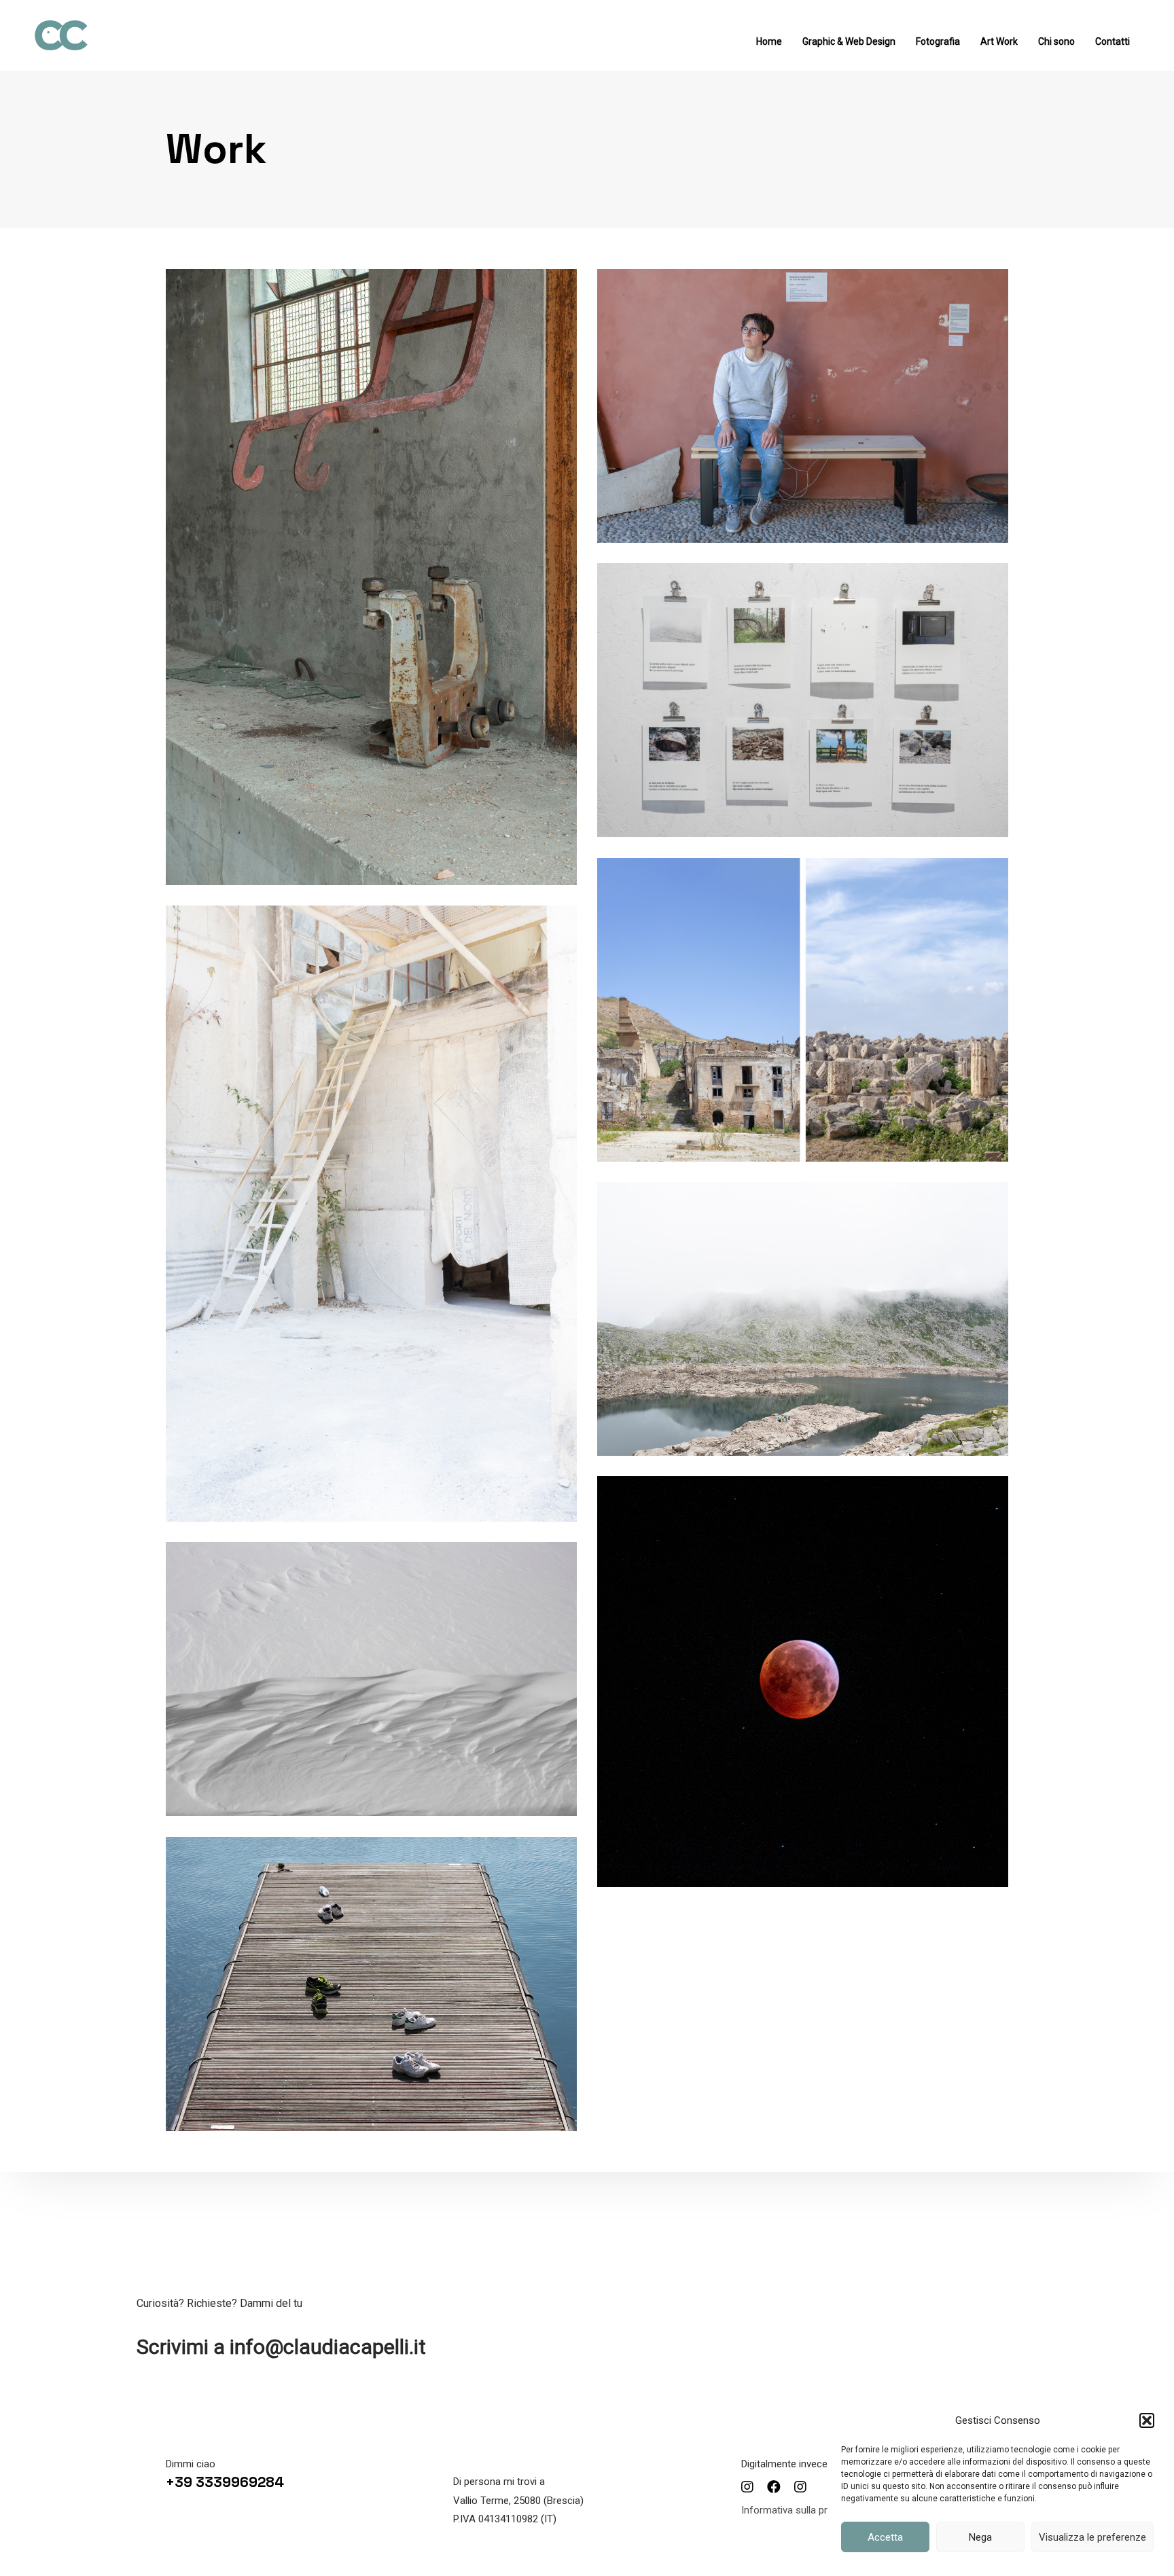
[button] (1147, 2420)
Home (769, 41)
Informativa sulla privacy (796, 2510)
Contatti (1113, 41)
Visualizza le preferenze (1092, 2537)
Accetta (885, 2537)
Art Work (999, 41)
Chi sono (1056, 41)
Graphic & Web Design (849, 41)
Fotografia (938, 41)
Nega (980, 2537)
